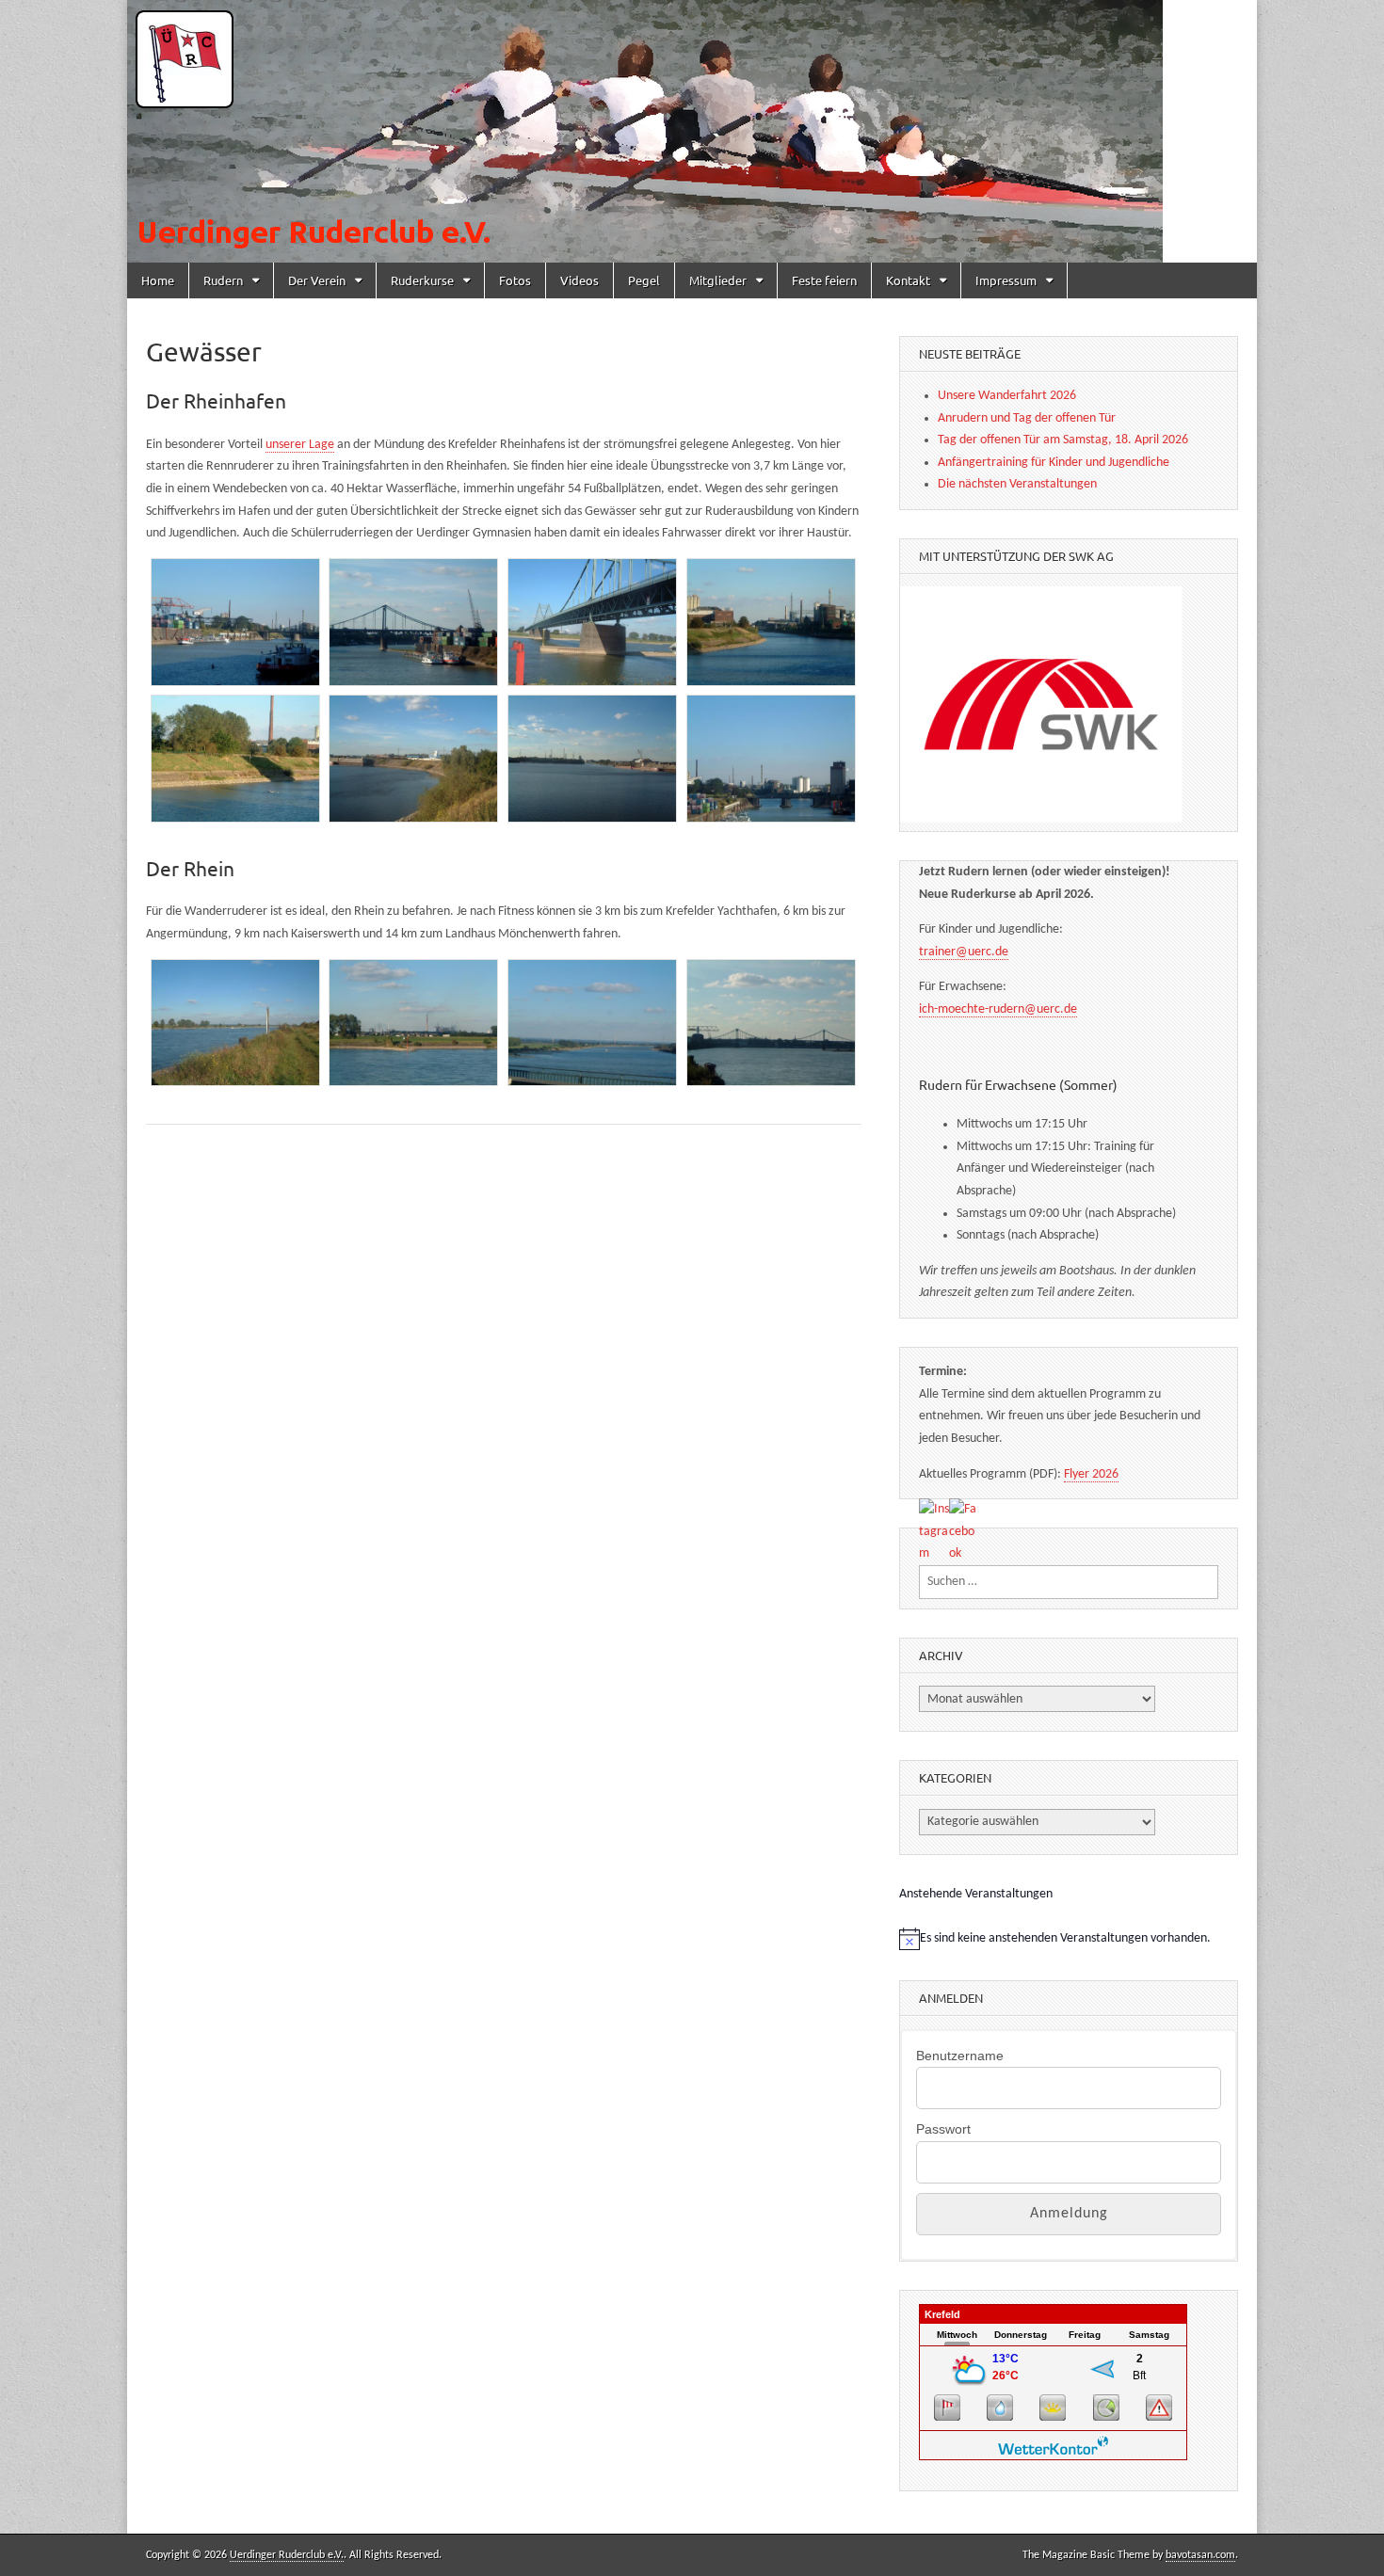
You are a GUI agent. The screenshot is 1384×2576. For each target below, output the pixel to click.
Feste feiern (824, 280)
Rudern (223, 280)
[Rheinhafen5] (235, 759)
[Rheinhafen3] (592, 622)
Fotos (515, 280)
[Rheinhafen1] (235, 622)
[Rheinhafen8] (771, 759)
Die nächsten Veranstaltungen (1017, 484)
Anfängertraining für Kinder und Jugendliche (1054, 463)
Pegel (644, 280)
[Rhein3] (592, 1023)
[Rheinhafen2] (413, 622)
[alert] (1069, 1939)
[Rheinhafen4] (771, 622)
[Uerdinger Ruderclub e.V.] (692, 131)
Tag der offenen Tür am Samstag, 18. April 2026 (1063, 440)
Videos (579, 280)
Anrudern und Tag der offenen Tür (1027, 418)
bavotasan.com (1200, 2555)
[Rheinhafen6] (413, 759)
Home (158, 280)
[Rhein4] (771, 1023)
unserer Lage (300, 445)
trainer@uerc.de (964, 952)
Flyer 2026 (1091, 1474)
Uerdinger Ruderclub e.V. (287, 2555)
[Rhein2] (413, 1023)
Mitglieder (718, 280)
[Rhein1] (235, 1023)
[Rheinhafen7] (592, 759)
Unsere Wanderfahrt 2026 (1007, 396)
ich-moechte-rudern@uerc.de (998, 1009)
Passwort (943, 2129)
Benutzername (960, 2056)
